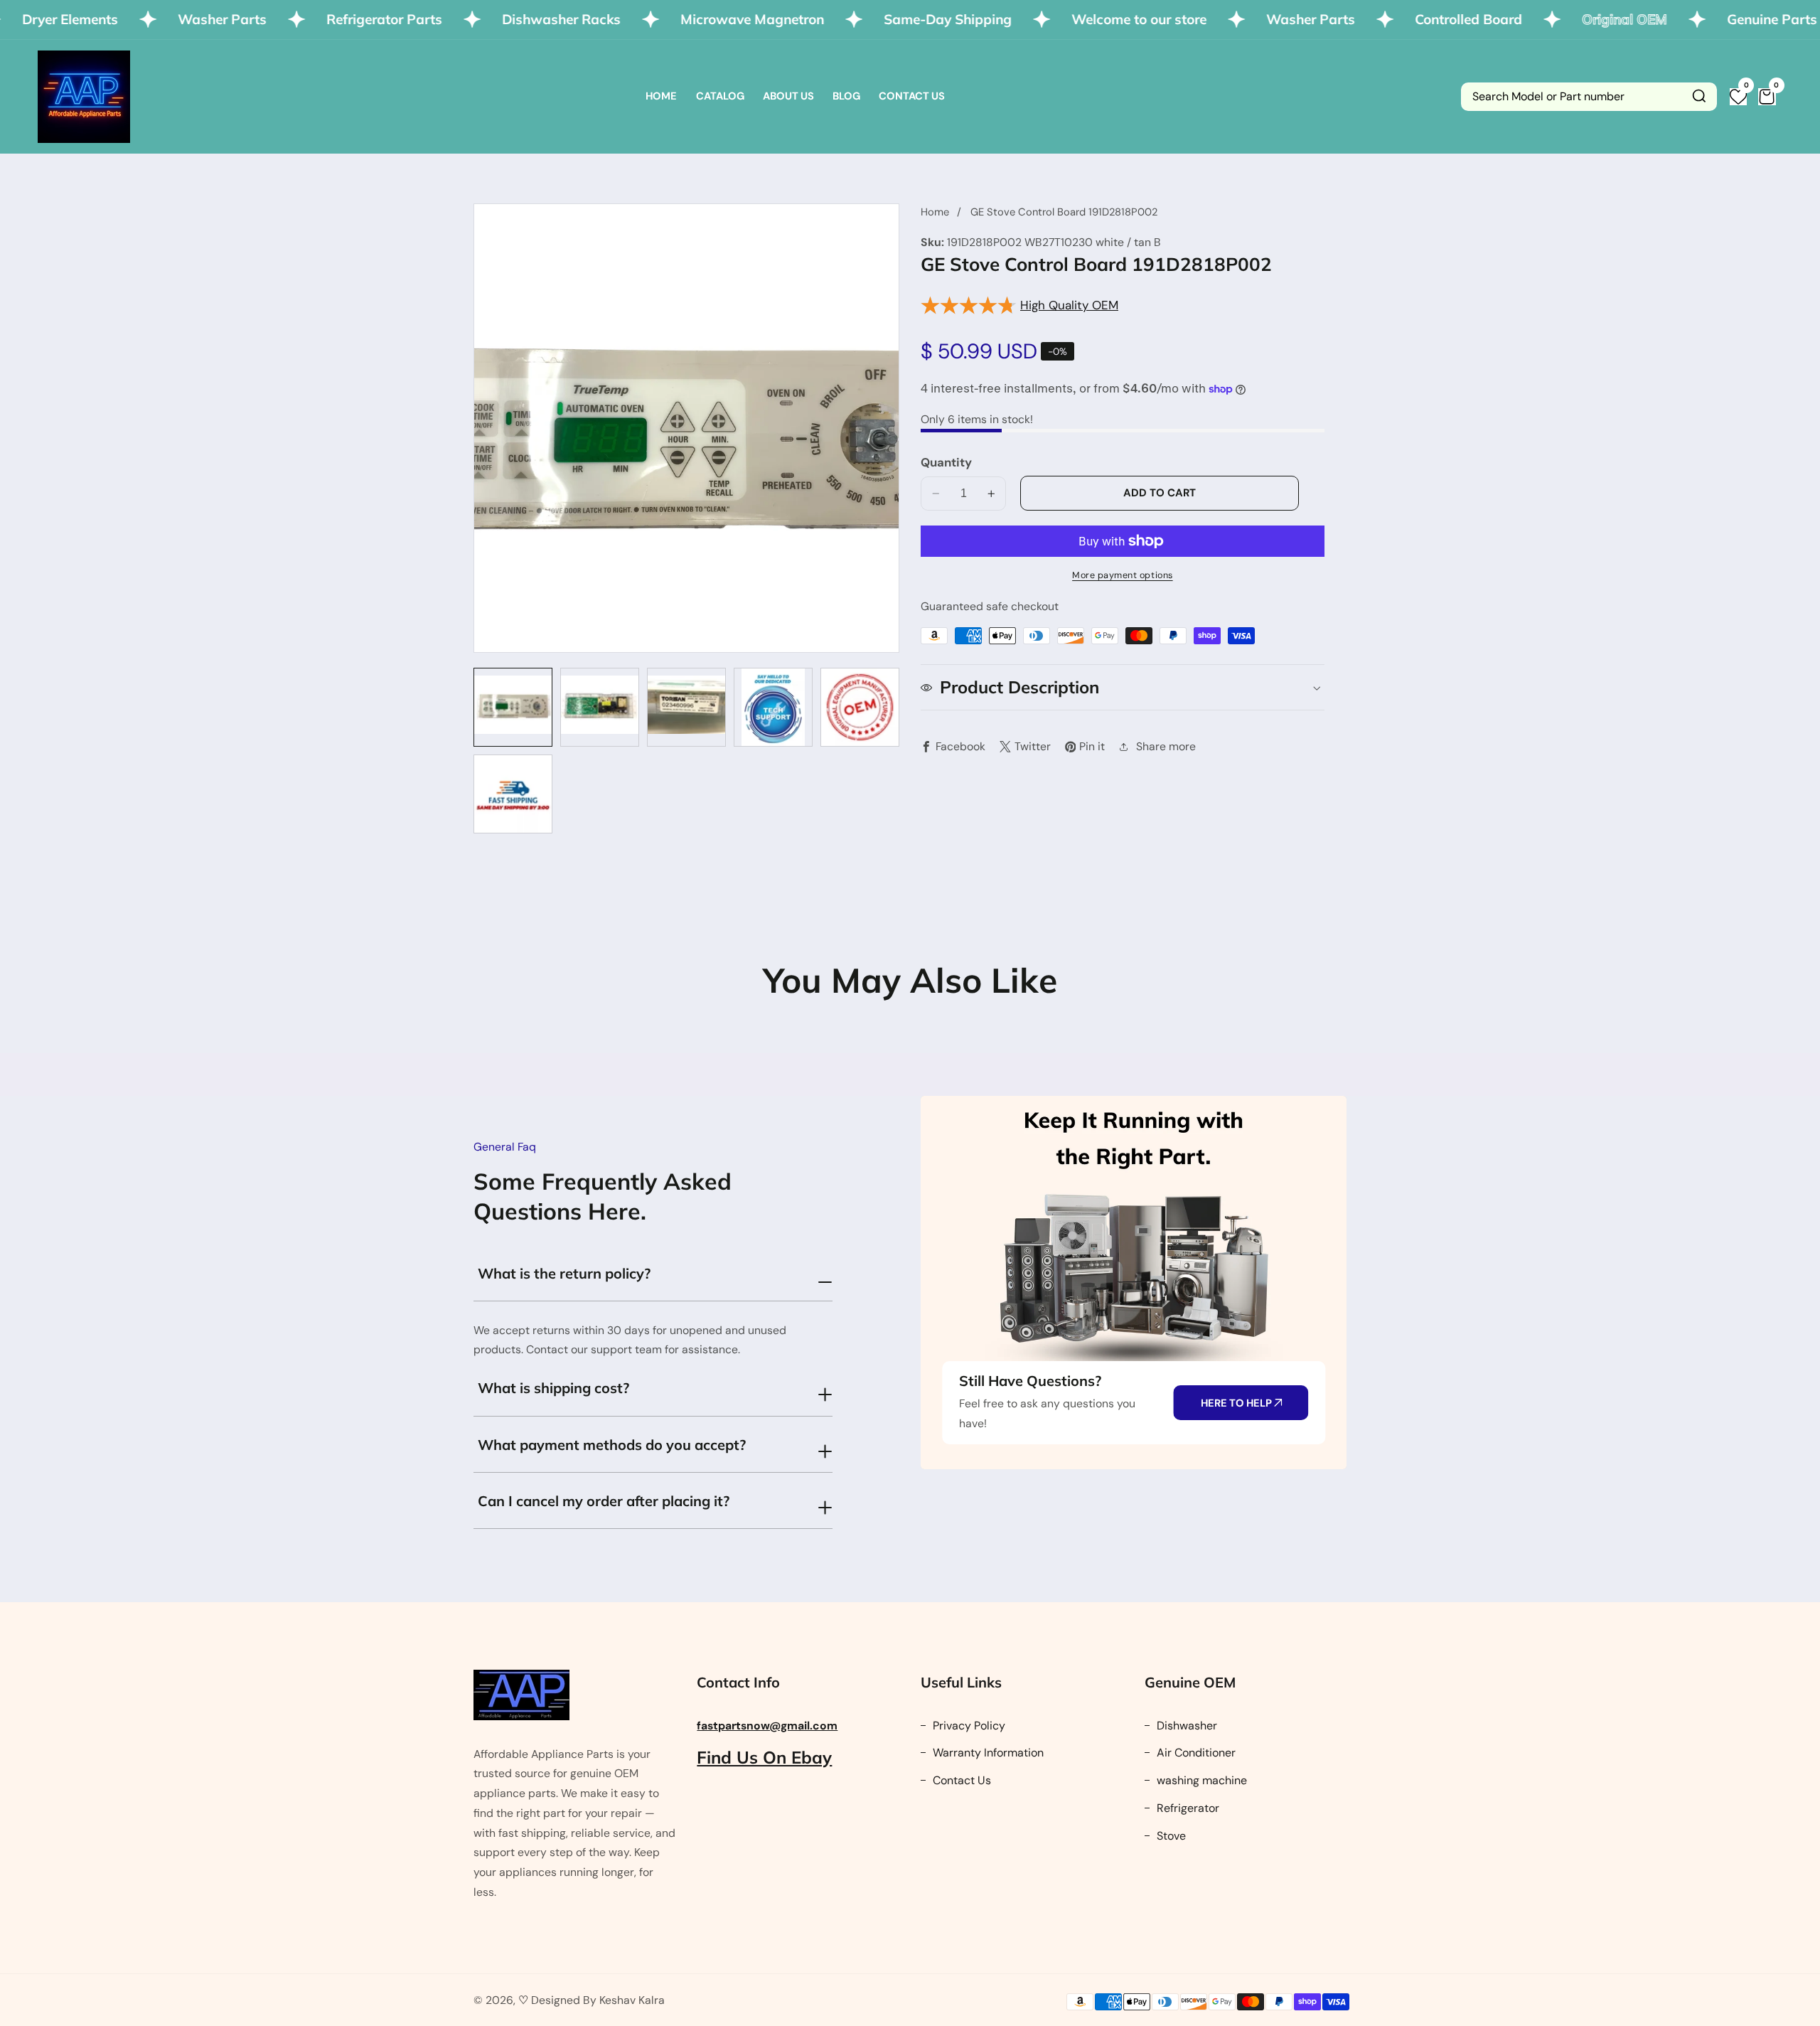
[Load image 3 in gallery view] (686, 707)
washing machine (1200, 1780)
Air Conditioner (1195, 1753)
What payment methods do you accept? (612, 1445)
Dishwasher (1185, 1726)
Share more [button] (1166, 746)
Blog (846, 96)
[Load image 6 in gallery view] (513, 794)
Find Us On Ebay (764, 1757)
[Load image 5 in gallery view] (860, 707)
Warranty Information (987, 1753)
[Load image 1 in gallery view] (513, 707)
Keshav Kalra (632, 2000)
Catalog (720, 96)
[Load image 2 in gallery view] (600, 707)
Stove (1170, 1836)
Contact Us (912, 96)
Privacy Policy (968, 1726)
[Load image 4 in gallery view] (773, 707)
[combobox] (1589, 97)
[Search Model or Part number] (1699, 97)
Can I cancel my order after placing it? (604, 1501)
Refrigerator (1187, 1808)
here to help (1237, 1403)
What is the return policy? (564, 1273)
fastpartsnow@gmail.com (767, 1726)
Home (661, 96)
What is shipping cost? (553, 1388)
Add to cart (1160, 493)
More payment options (1123, 575)
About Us (788, 96)
